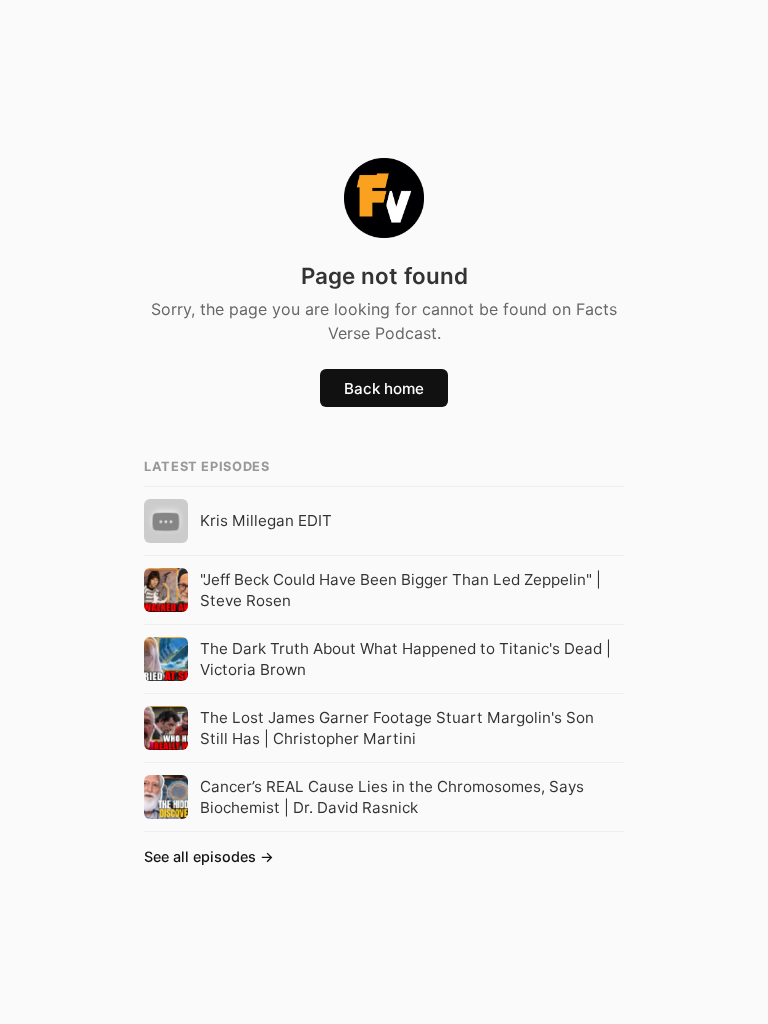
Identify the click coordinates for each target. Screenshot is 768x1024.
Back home (384, 388)
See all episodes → (209, 856)
